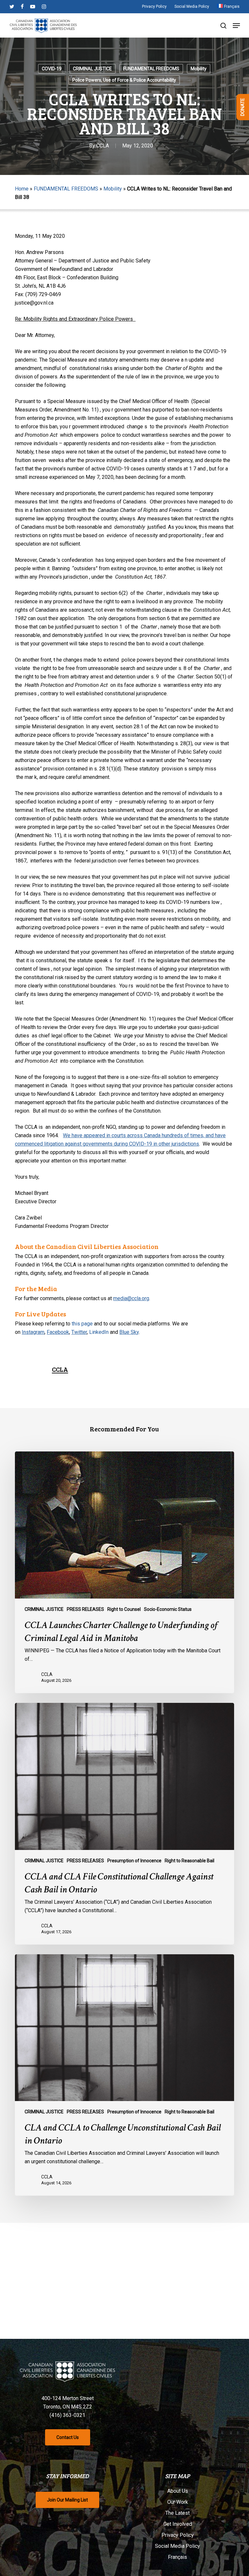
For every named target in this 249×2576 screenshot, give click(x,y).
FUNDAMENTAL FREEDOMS (151, 69)
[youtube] (33, 6)
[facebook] (22, 6)
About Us (178, 2491)
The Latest (178, 2513)
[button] (236, 26)
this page (82, 1324)
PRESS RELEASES (85, 1609)
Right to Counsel (124, 1609)
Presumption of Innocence (134, 1861)
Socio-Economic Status (168, 1609)
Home (22, 189)
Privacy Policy (178, 2535)
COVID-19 (52, 69)
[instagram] (44, 6)
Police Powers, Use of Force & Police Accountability (124, 80)
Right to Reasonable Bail (190, 1861)
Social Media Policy (178, 2546)
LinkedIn (99, 1332)
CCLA (103, 146)
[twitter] (12, 6)
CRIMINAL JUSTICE (92, 69)
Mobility (199, 69)
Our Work (178, 2502)
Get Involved (178, 2524)
